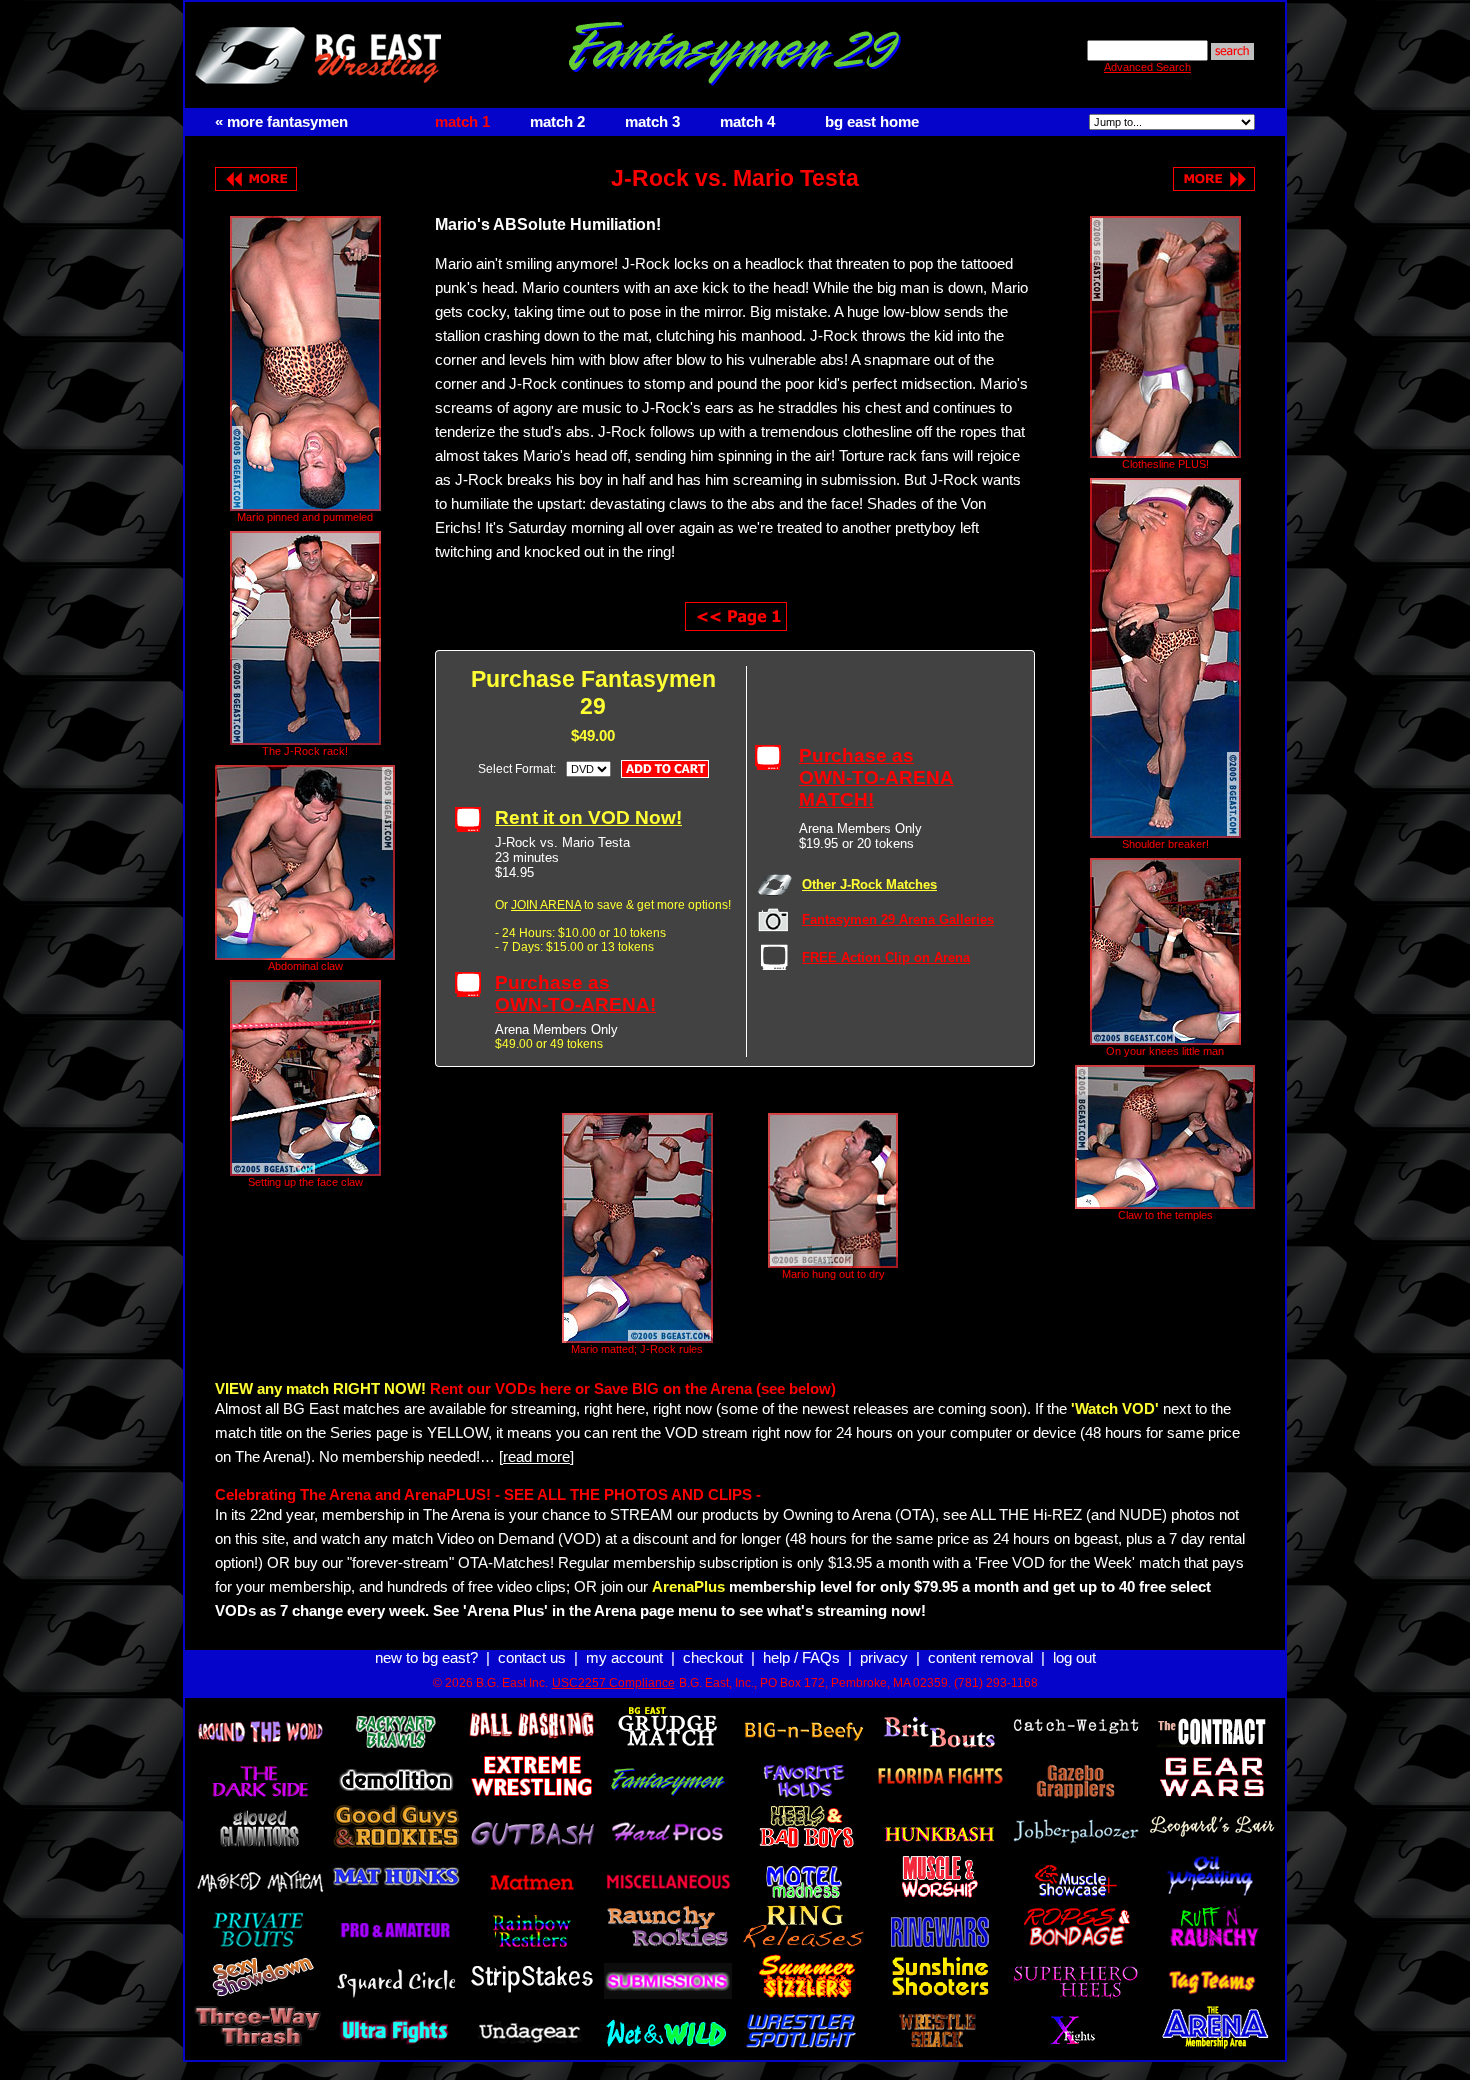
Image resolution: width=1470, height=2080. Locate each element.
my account (624, 1658)
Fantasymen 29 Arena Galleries (898, 919)
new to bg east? (426, 1658)
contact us (532, 1658)
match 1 (462, 122)
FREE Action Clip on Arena (886, 957)
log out (1074, 1658)
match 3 (652, 122)
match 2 (557, 122)
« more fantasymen (281, 122)
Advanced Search (1147, 67)
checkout (713, 1658)
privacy (884, 1658)
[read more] (536, 1457)
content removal (980, 1658)
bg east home (872, 122)
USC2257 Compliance (613, 1683)
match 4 (747, 122)
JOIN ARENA (546, 905)
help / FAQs (801, 1658)
